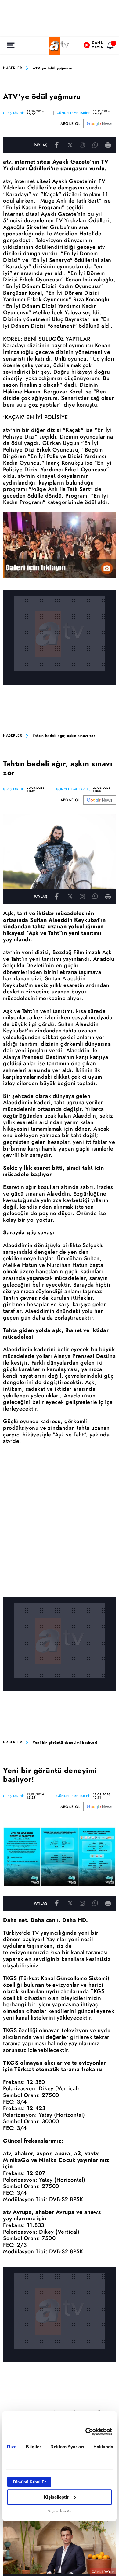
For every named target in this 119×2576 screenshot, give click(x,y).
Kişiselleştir (56, 2497)
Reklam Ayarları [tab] (67, 2447)
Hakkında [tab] (103, 2447)
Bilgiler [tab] (33, 2447)
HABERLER (13, 68)
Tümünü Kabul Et (29, 2482)
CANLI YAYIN (103, 2572)
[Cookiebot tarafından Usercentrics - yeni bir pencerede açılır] (86, 2432)
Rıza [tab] (12, 2447)
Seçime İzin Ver (60, 2511)
